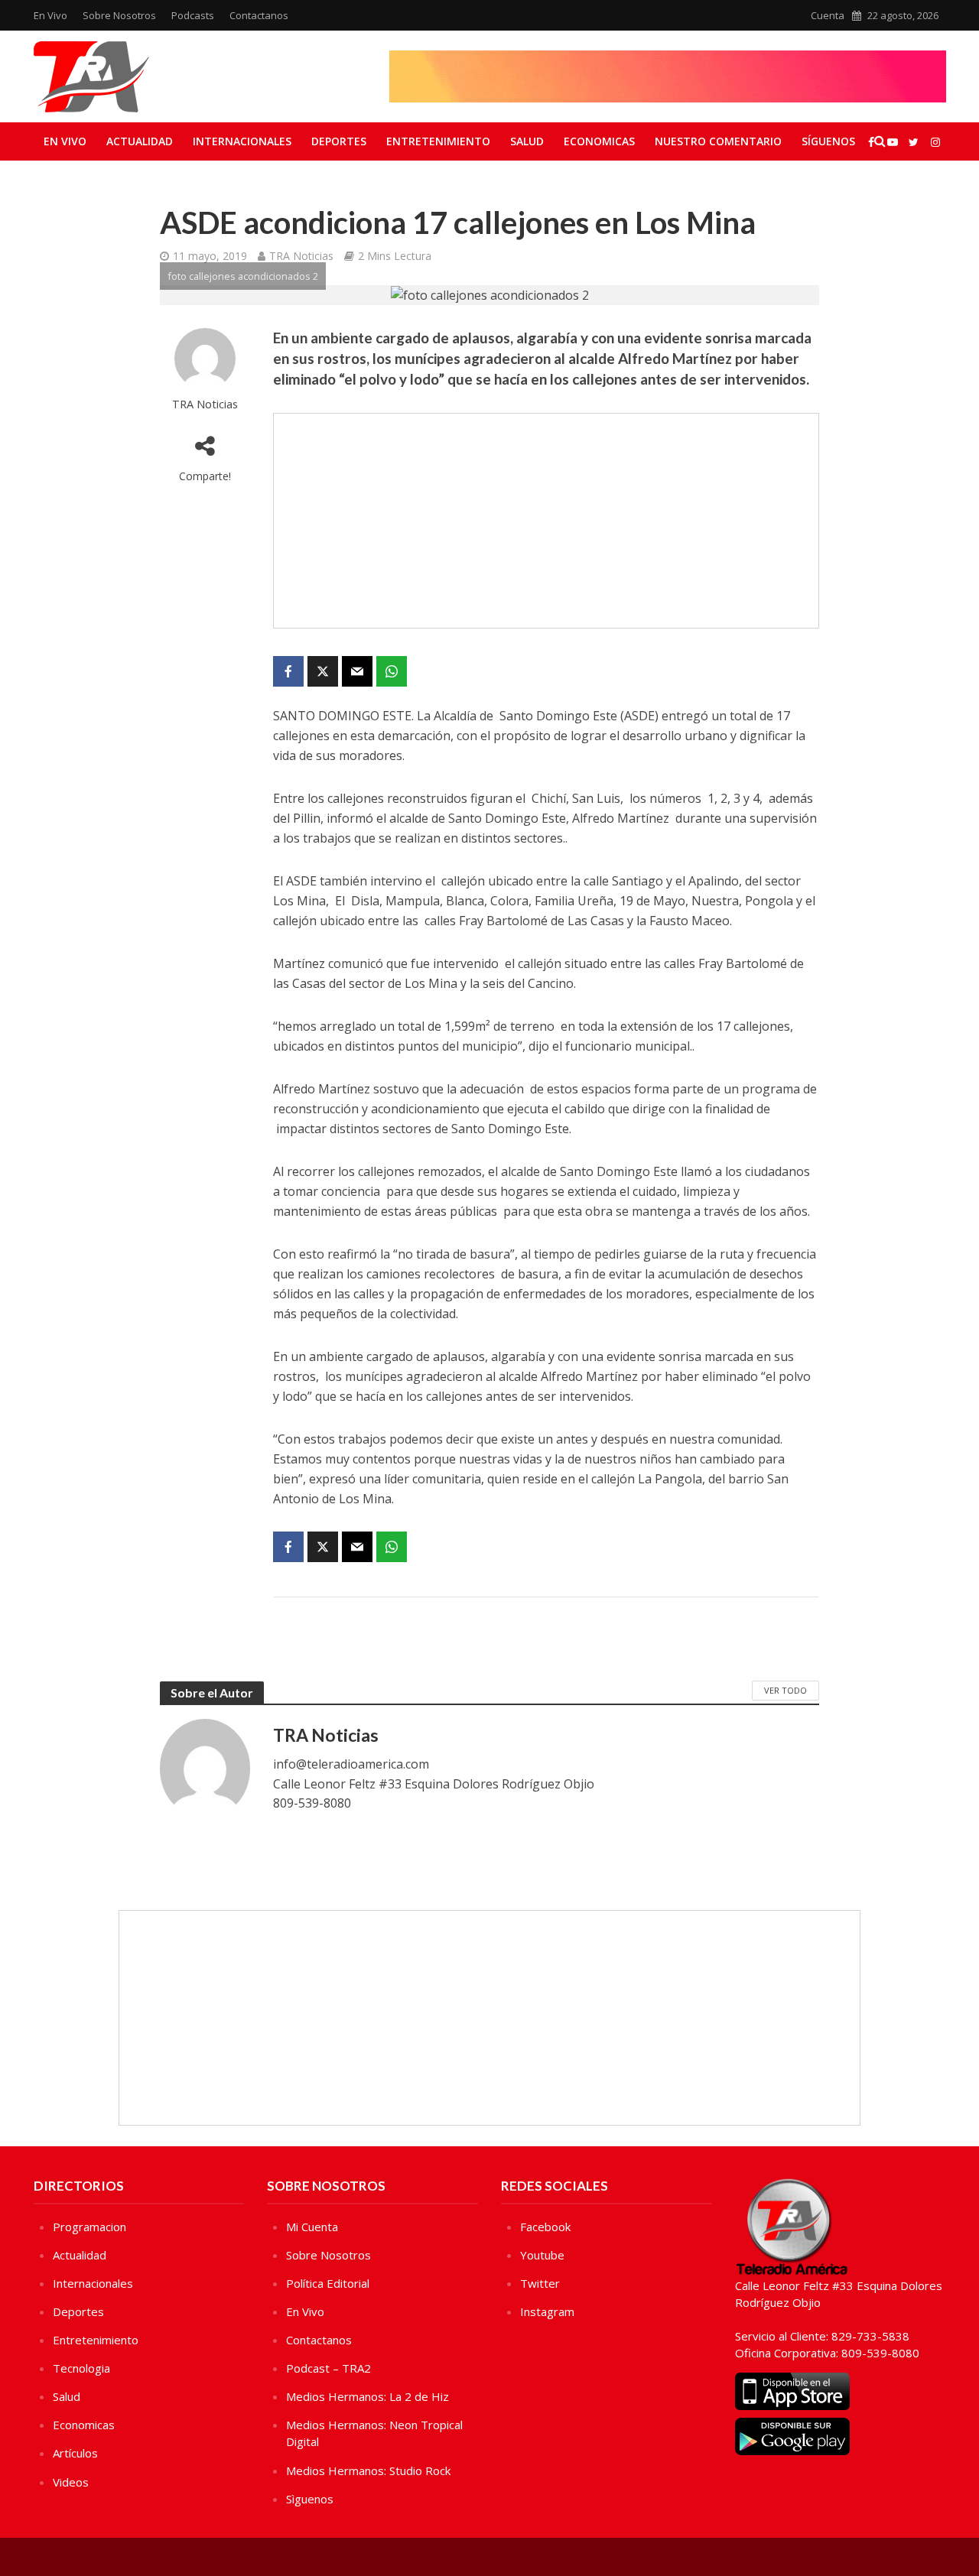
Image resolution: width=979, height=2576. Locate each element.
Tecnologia (81, 2368)
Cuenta (828, 15)
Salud (527, 141)
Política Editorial (328, 2283)
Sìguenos (310, 2499)
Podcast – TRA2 (329, 2368)
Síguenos (828, 141)
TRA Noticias (301, 256)
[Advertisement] (546, 521)
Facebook (545, 2227)
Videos (71, 2482)
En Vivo (50, 15)
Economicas (599, 141)
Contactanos (259, 15)
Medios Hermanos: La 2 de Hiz (368, 2396)
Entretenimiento (438, 141)
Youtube (542, 2255)
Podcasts (193, 15)
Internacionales (242, 141)
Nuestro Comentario (718, 141)
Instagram (547, 2311)
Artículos (75, 2453)
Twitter (540, 2283)
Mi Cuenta (312, 2227)
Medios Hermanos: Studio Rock (368, 2470)
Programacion (89, 2227)
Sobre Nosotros (119, 15)
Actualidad (140, 141)
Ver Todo (785, 1690)
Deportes (339, 141)
